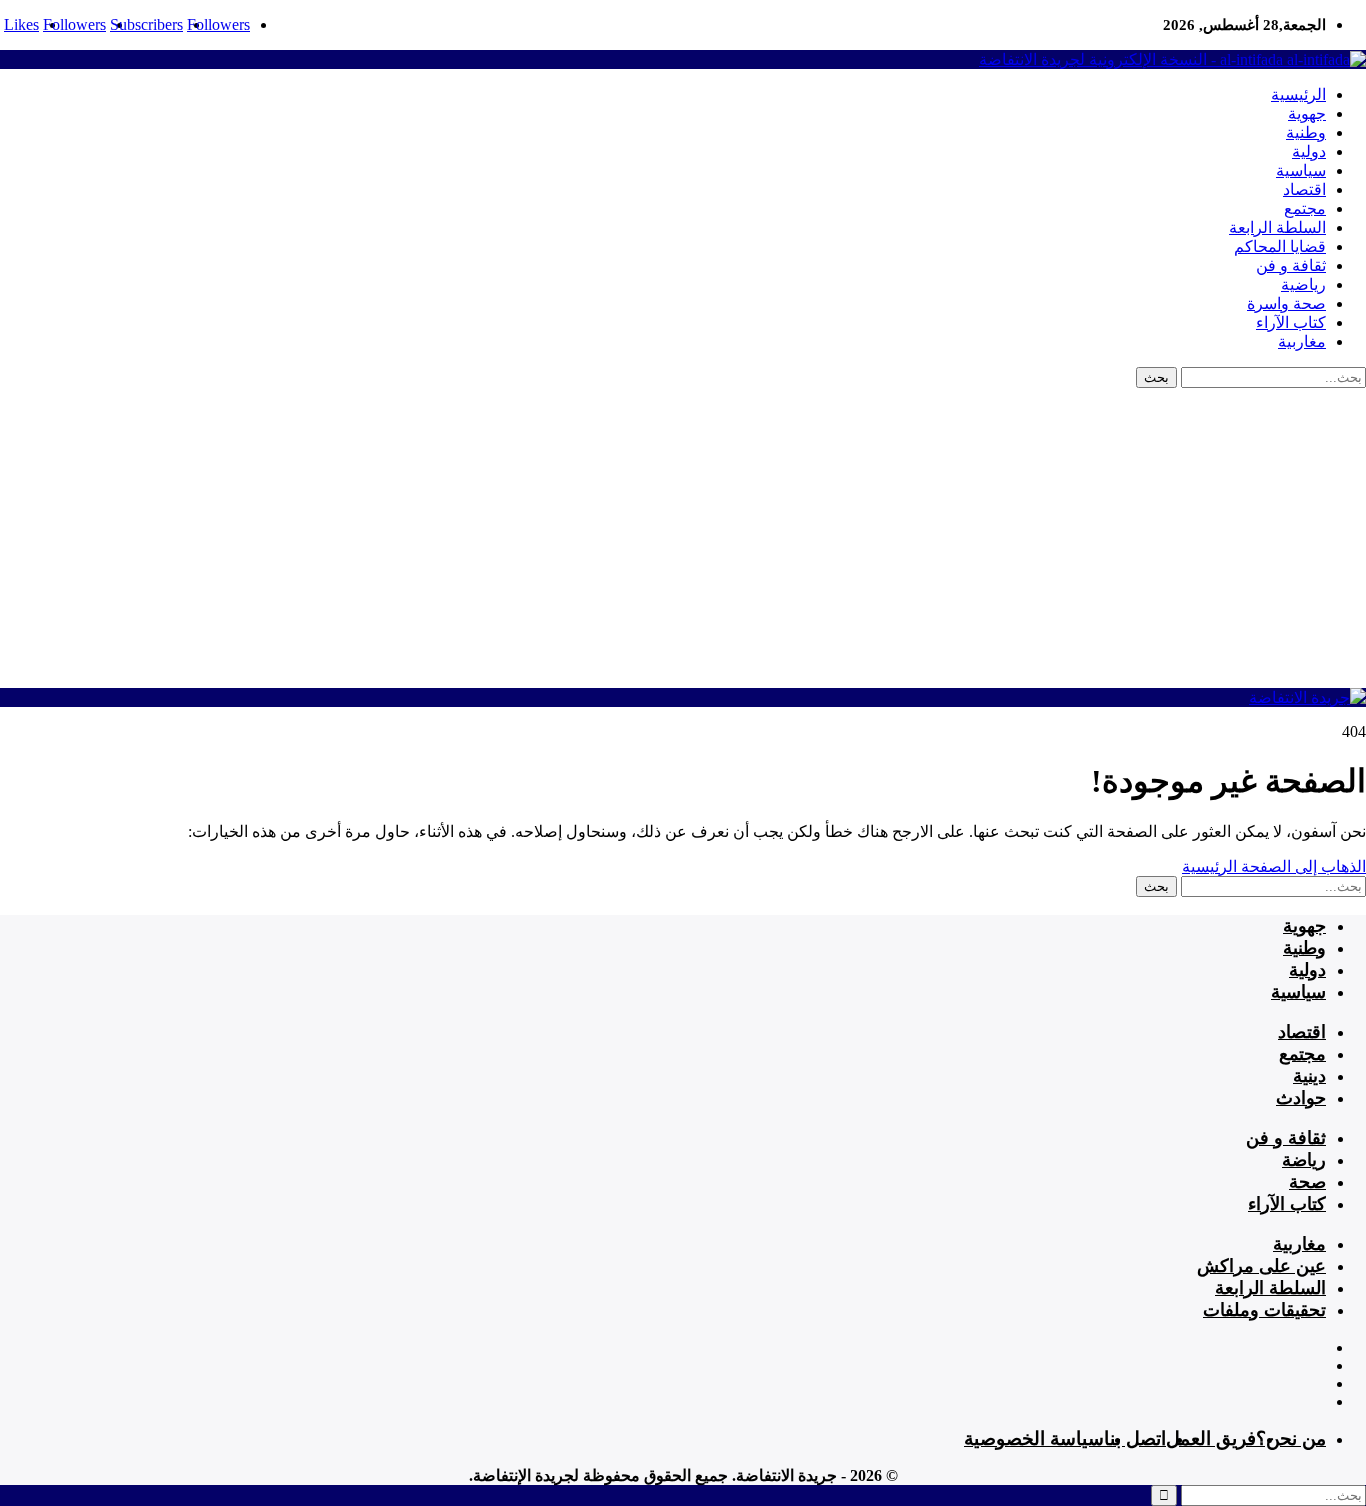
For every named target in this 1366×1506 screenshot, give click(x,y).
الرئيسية (1298, 94)
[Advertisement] (683, 538)
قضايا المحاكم (1280, 246)
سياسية (1301, 170)
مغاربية (1302, 341)
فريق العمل (1211, 1438)
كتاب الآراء (1291, 322)
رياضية (1303, 284)
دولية (1309, 151)
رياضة (1304, 1160)
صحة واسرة (1286, 303)
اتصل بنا (1135, 1438)
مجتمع (1305, 208)
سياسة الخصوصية (1034, 1438)
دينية (1309, 1076)
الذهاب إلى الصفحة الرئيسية (1274, 866)
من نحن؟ (1291, 1438)
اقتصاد (1304, 189)
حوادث (1301, 1098)
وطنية (1306, 132)
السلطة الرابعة (1277, 227)
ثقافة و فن (1291, 265)
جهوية (1307, 113)
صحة (1307, 1182)
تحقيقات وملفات (1264, 1310)
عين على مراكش (1261, 1266)
